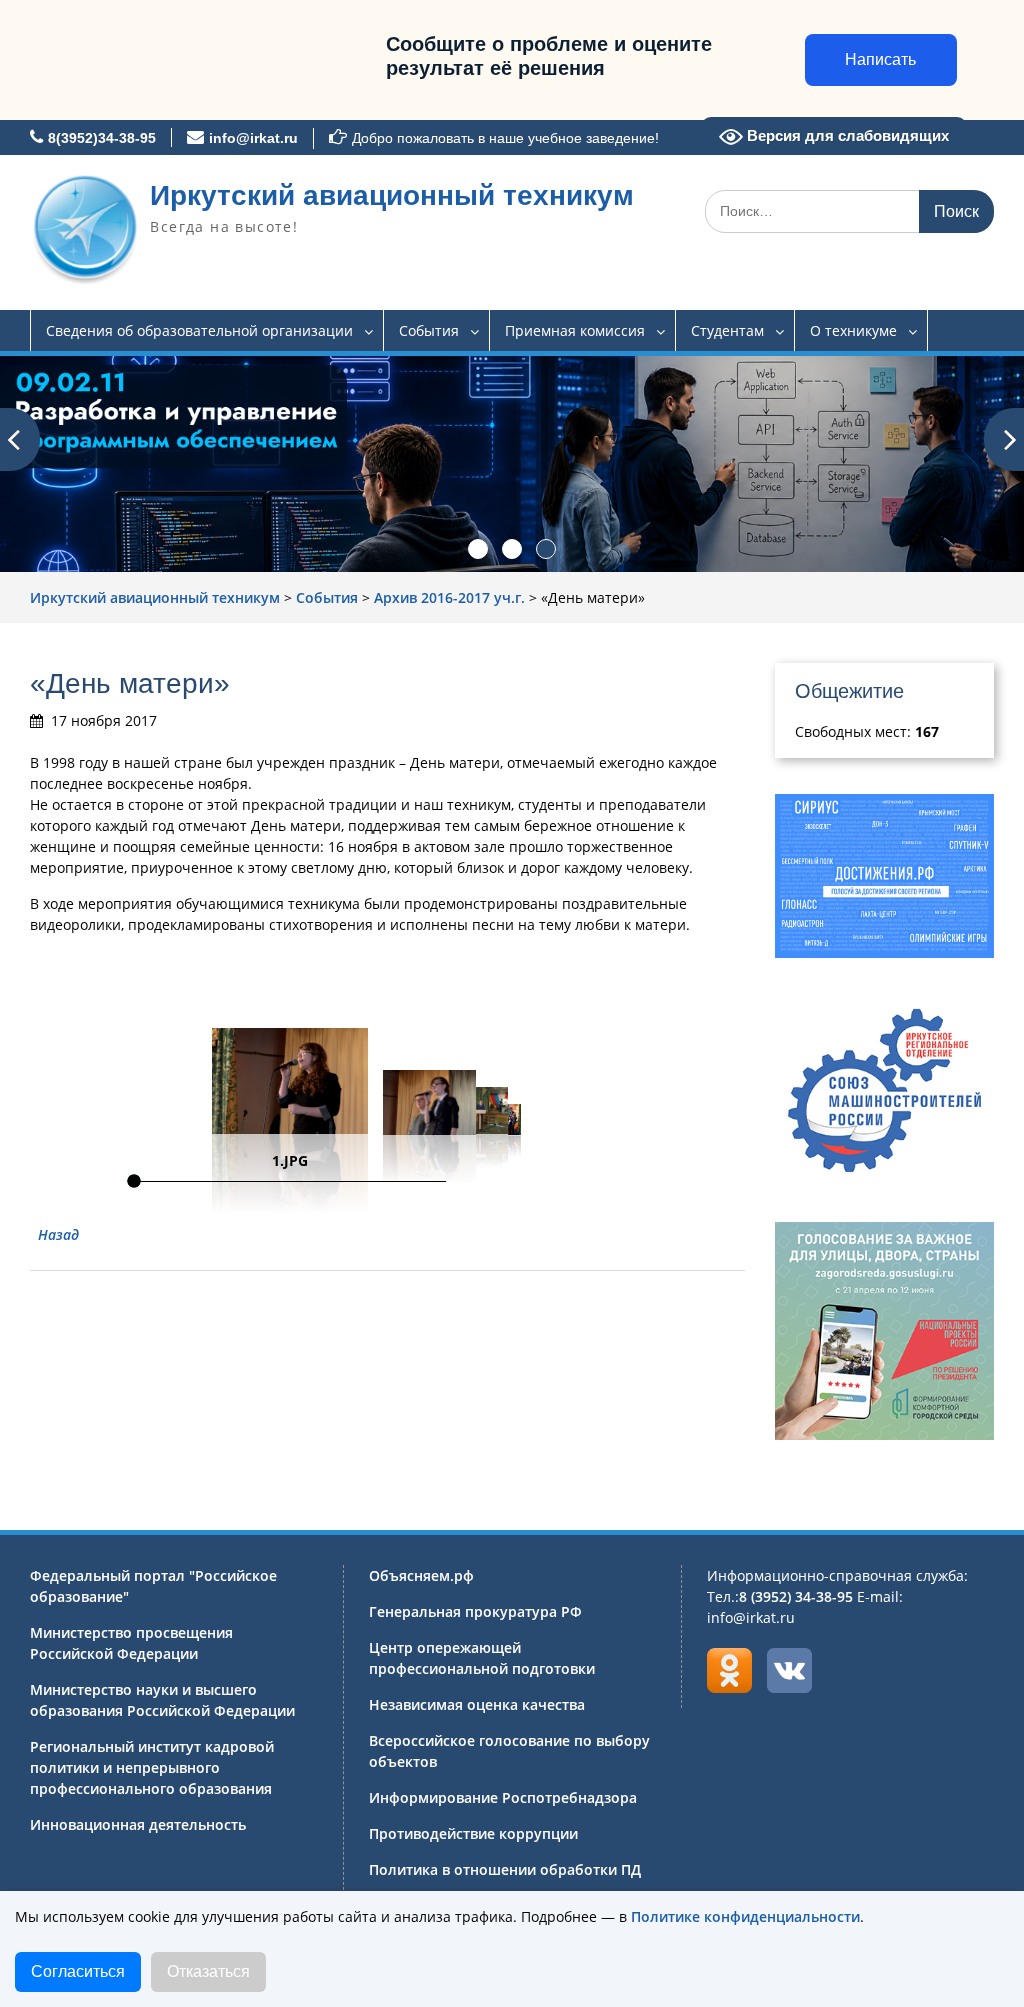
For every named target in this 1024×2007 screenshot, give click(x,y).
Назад (58, 1234)
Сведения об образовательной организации (199, 330)
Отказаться (208, 1971)
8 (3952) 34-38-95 (796, 1596)
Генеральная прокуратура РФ (475, 1611)
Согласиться (78, 1971)
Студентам (727, 330)
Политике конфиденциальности (745, 1916)
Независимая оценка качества (477, 1704)
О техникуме (853, 330)
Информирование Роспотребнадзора (503, 1797)
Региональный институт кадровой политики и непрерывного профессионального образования (152, 1767)
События (429, 330)
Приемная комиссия (575, 330)
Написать (880, 59)
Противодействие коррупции (473, 1833)
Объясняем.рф (421, 1575)
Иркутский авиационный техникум (392, 195)
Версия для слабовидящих (846, 135)
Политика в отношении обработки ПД (505, 1869)
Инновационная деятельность (138, 1824)
